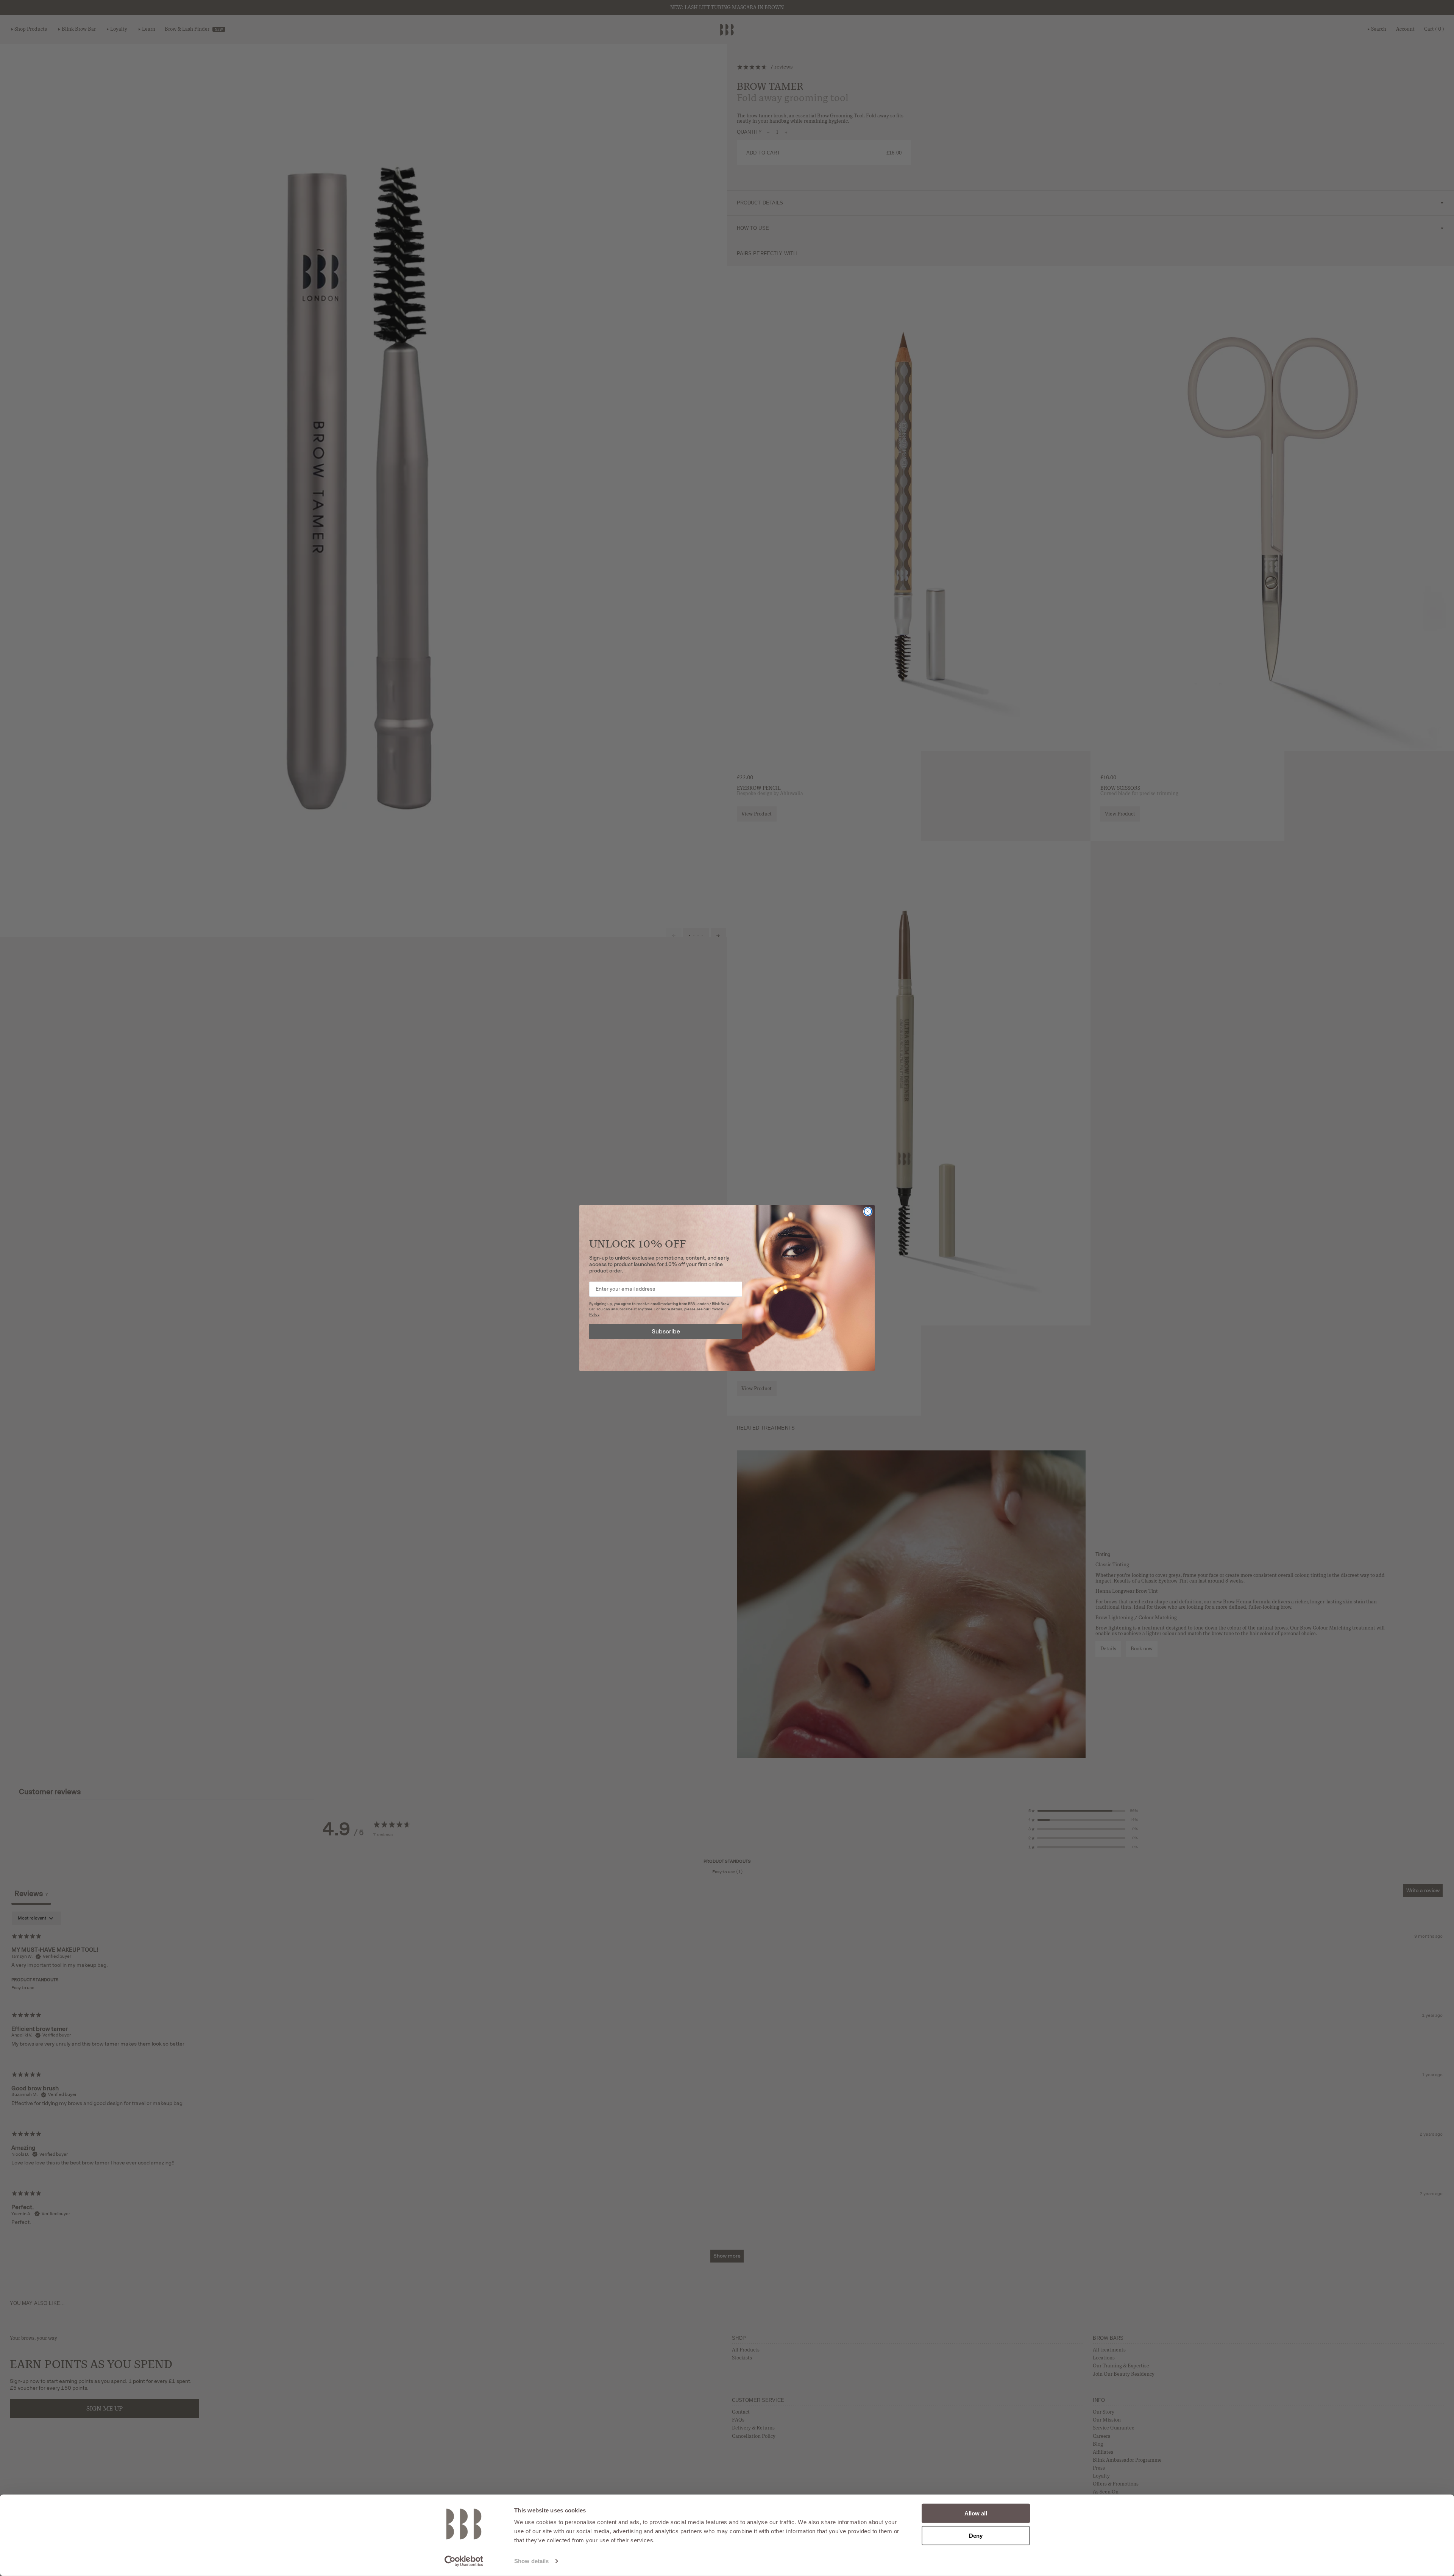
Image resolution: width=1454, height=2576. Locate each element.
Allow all (976, 2513)
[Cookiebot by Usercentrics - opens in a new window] (464, 2561)
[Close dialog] (868, 1212)
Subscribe (666, 1331)
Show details (531, 2561)
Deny (976, 2535)
